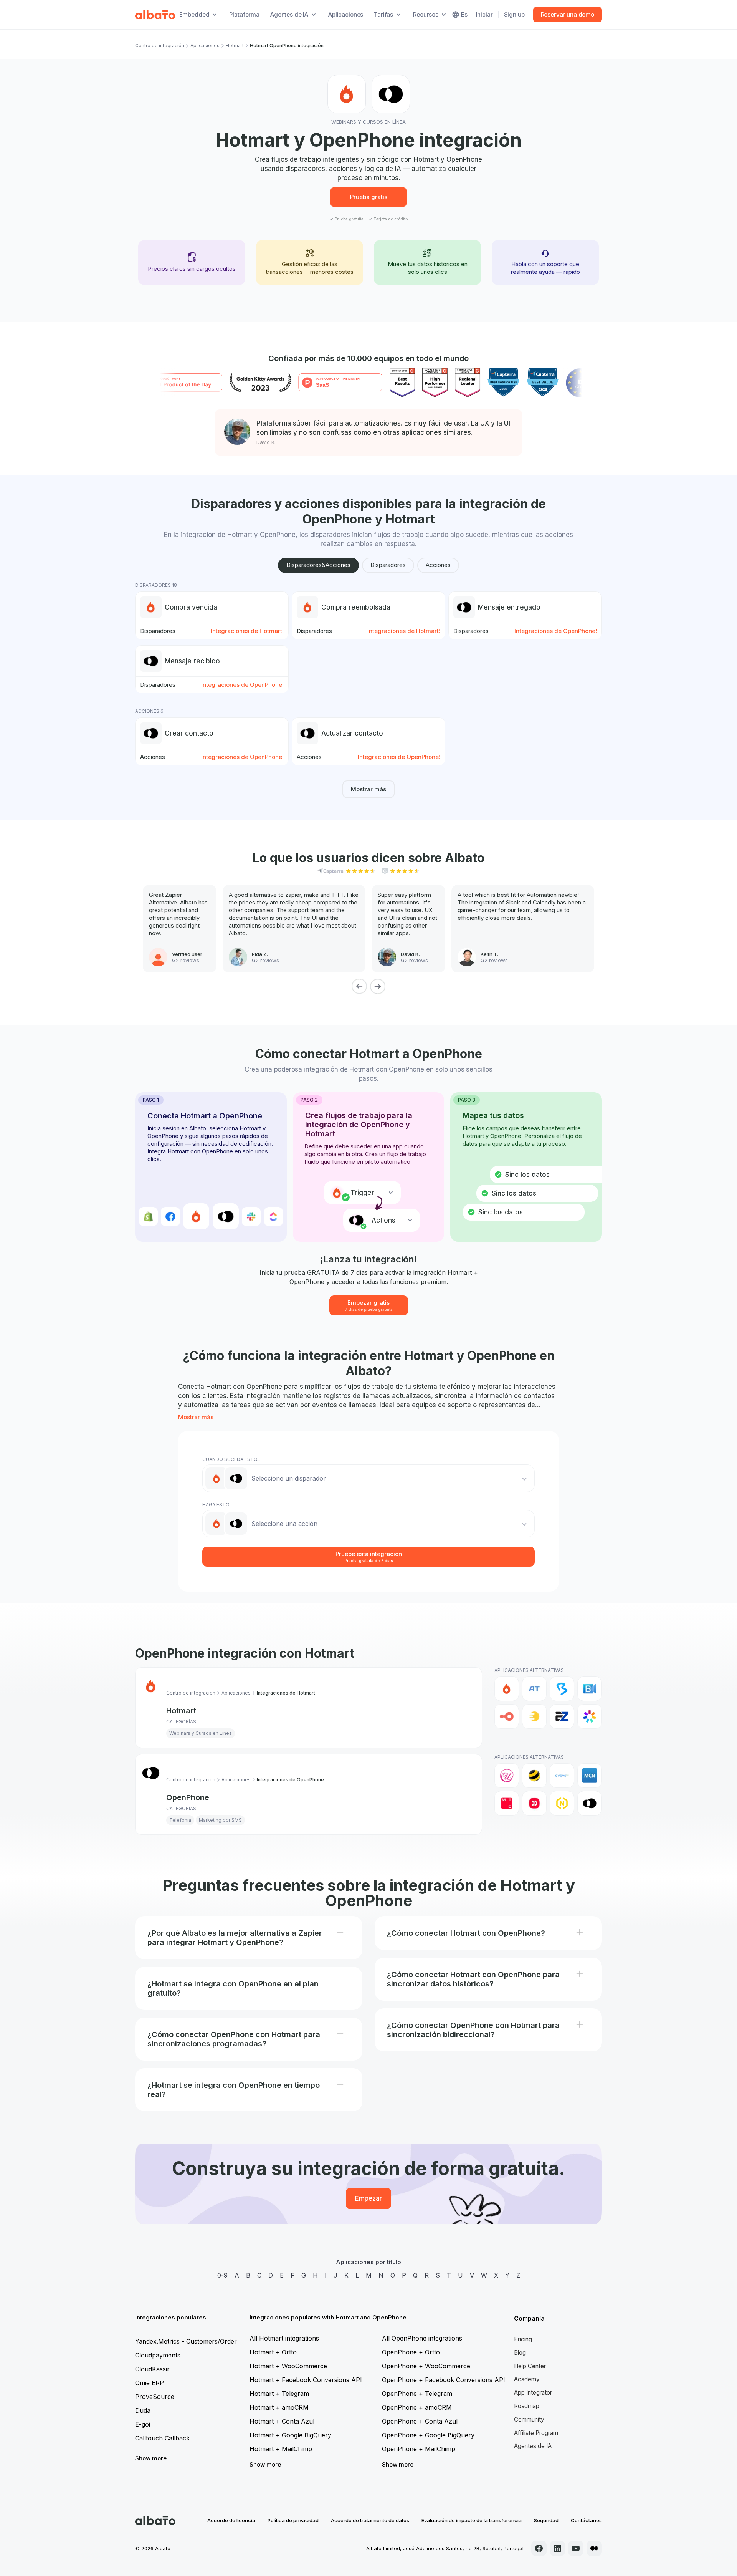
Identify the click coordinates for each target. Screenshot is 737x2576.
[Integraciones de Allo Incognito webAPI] (507, 1776)
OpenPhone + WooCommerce (426, 2366)
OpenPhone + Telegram (417, 2394)
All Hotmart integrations (284, 2338)
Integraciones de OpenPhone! (556, 631)
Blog (520, 2353)
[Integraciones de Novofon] (562, 1803)
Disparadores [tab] (388, 565)
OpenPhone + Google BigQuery (428, 2435)
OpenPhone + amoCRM (417, 2407)
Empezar (368, 2198)
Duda (143, 2410)
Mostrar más (368, 789)
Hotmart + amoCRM (279, 2407)
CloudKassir (152, 2369)
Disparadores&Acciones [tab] (318, 565)
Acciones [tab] (438, 565)
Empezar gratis (369, 1305)
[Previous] (359, 986)
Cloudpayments (158, 2355)
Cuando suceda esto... (231, 1459)
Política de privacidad (293, 2520)
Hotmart (235, 46)
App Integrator (533, 2393)
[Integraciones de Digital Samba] (507, 1716)
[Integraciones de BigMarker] (562, 1689)
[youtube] (576, 2548)
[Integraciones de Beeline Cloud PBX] (534, 1776)
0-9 (222, 2275)
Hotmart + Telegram (279, 2394)
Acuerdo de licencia (231, 2520)
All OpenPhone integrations (422, 2338)
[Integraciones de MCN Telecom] (590, 1776)
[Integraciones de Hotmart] (507, 1689)
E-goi (143, 2424)
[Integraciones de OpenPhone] (590, 1803)
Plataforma (244, 14)
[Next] (378, 986)
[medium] (594, 2548)
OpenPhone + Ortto (411, 2352)
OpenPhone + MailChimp (419, 2449)
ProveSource (155, 2397)
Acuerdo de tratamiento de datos (370, 2520)
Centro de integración (160, 46)
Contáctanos (586, 2520)
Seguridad (546, 2520)
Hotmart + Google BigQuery (290, 2435)
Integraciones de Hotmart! (247, 631)
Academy (527, 2379)
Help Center (530, 2366)
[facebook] (539, 2548)
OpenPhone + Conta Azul (420, 2421)
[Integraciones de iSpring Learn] (590, 1716)
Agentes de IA (533, 2446)
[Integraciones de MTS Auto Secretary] (507, 1803)
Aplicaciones (346, 14)
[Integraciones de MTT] (534, 1803)
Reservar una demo (568, 14)
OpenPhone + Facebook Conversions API (444, 2380)
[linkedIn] (557, 2548)
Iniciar (484, 14)
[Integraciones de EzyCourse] (562, 1716)
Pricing (523, 2339)
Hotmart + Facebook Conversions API (306, 2380)
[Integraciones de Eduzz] (534, 1716)
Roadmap (527, 2406)
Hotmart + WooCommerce (288, 2366)
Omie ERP (150, 2383)
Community (529, 2419)
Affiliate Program (536, 2433)
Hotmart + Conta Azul (282, 2421)
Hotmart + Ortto (273, 2352)
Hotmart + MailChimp (281, 2449)
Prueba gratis (369, 197)
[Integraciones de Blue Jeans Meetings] (590, 1689)
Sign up (514, 14)
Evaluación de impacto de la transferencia (472, 2520)
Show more (151, 2458)
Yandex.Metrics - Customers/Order (186, 2341)
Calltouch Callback (162, 2438)
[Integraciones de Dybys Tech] (562, 1776)
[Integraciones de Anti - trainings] (534, 1689)
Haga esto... (217, 1505)
